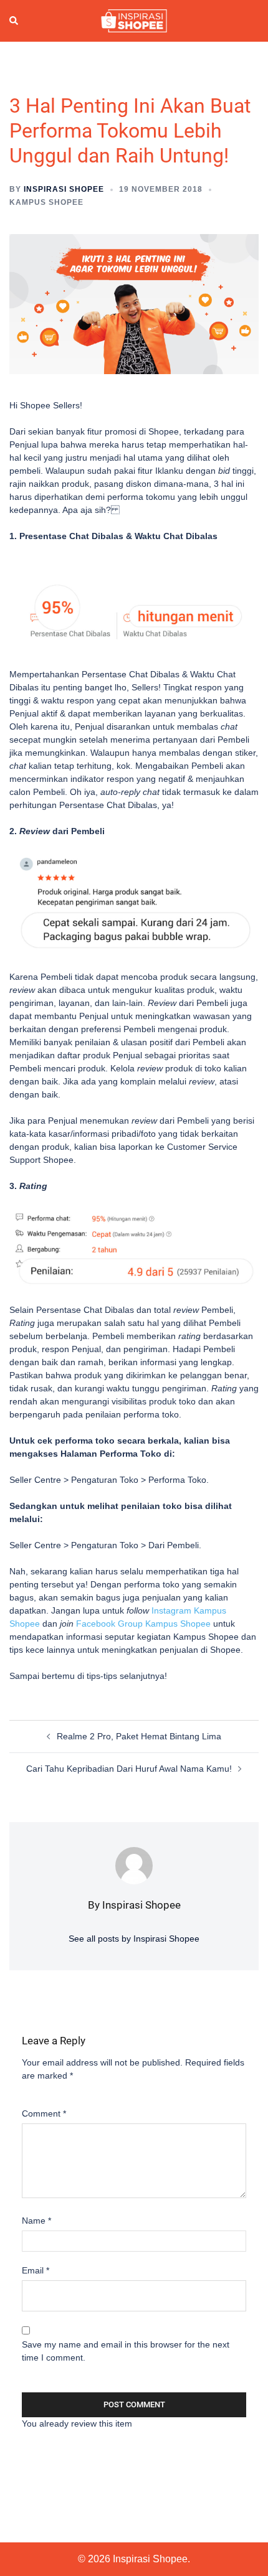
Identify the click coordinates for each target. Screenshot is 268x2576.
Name (36, 2221)
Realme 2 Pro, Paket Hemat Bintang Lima (139, 1736)
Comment (44, 2113)
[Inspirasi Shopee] (134, 20)
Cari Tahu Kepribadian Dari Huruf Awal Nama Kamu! (129, 1769)
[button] (14, 21)
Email (36, 2270)
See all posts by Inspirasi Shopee (134, 1939)
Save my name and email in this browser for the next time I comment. (126, 2351)
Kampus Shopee (46, 202)
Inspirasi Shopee (64, 189)
